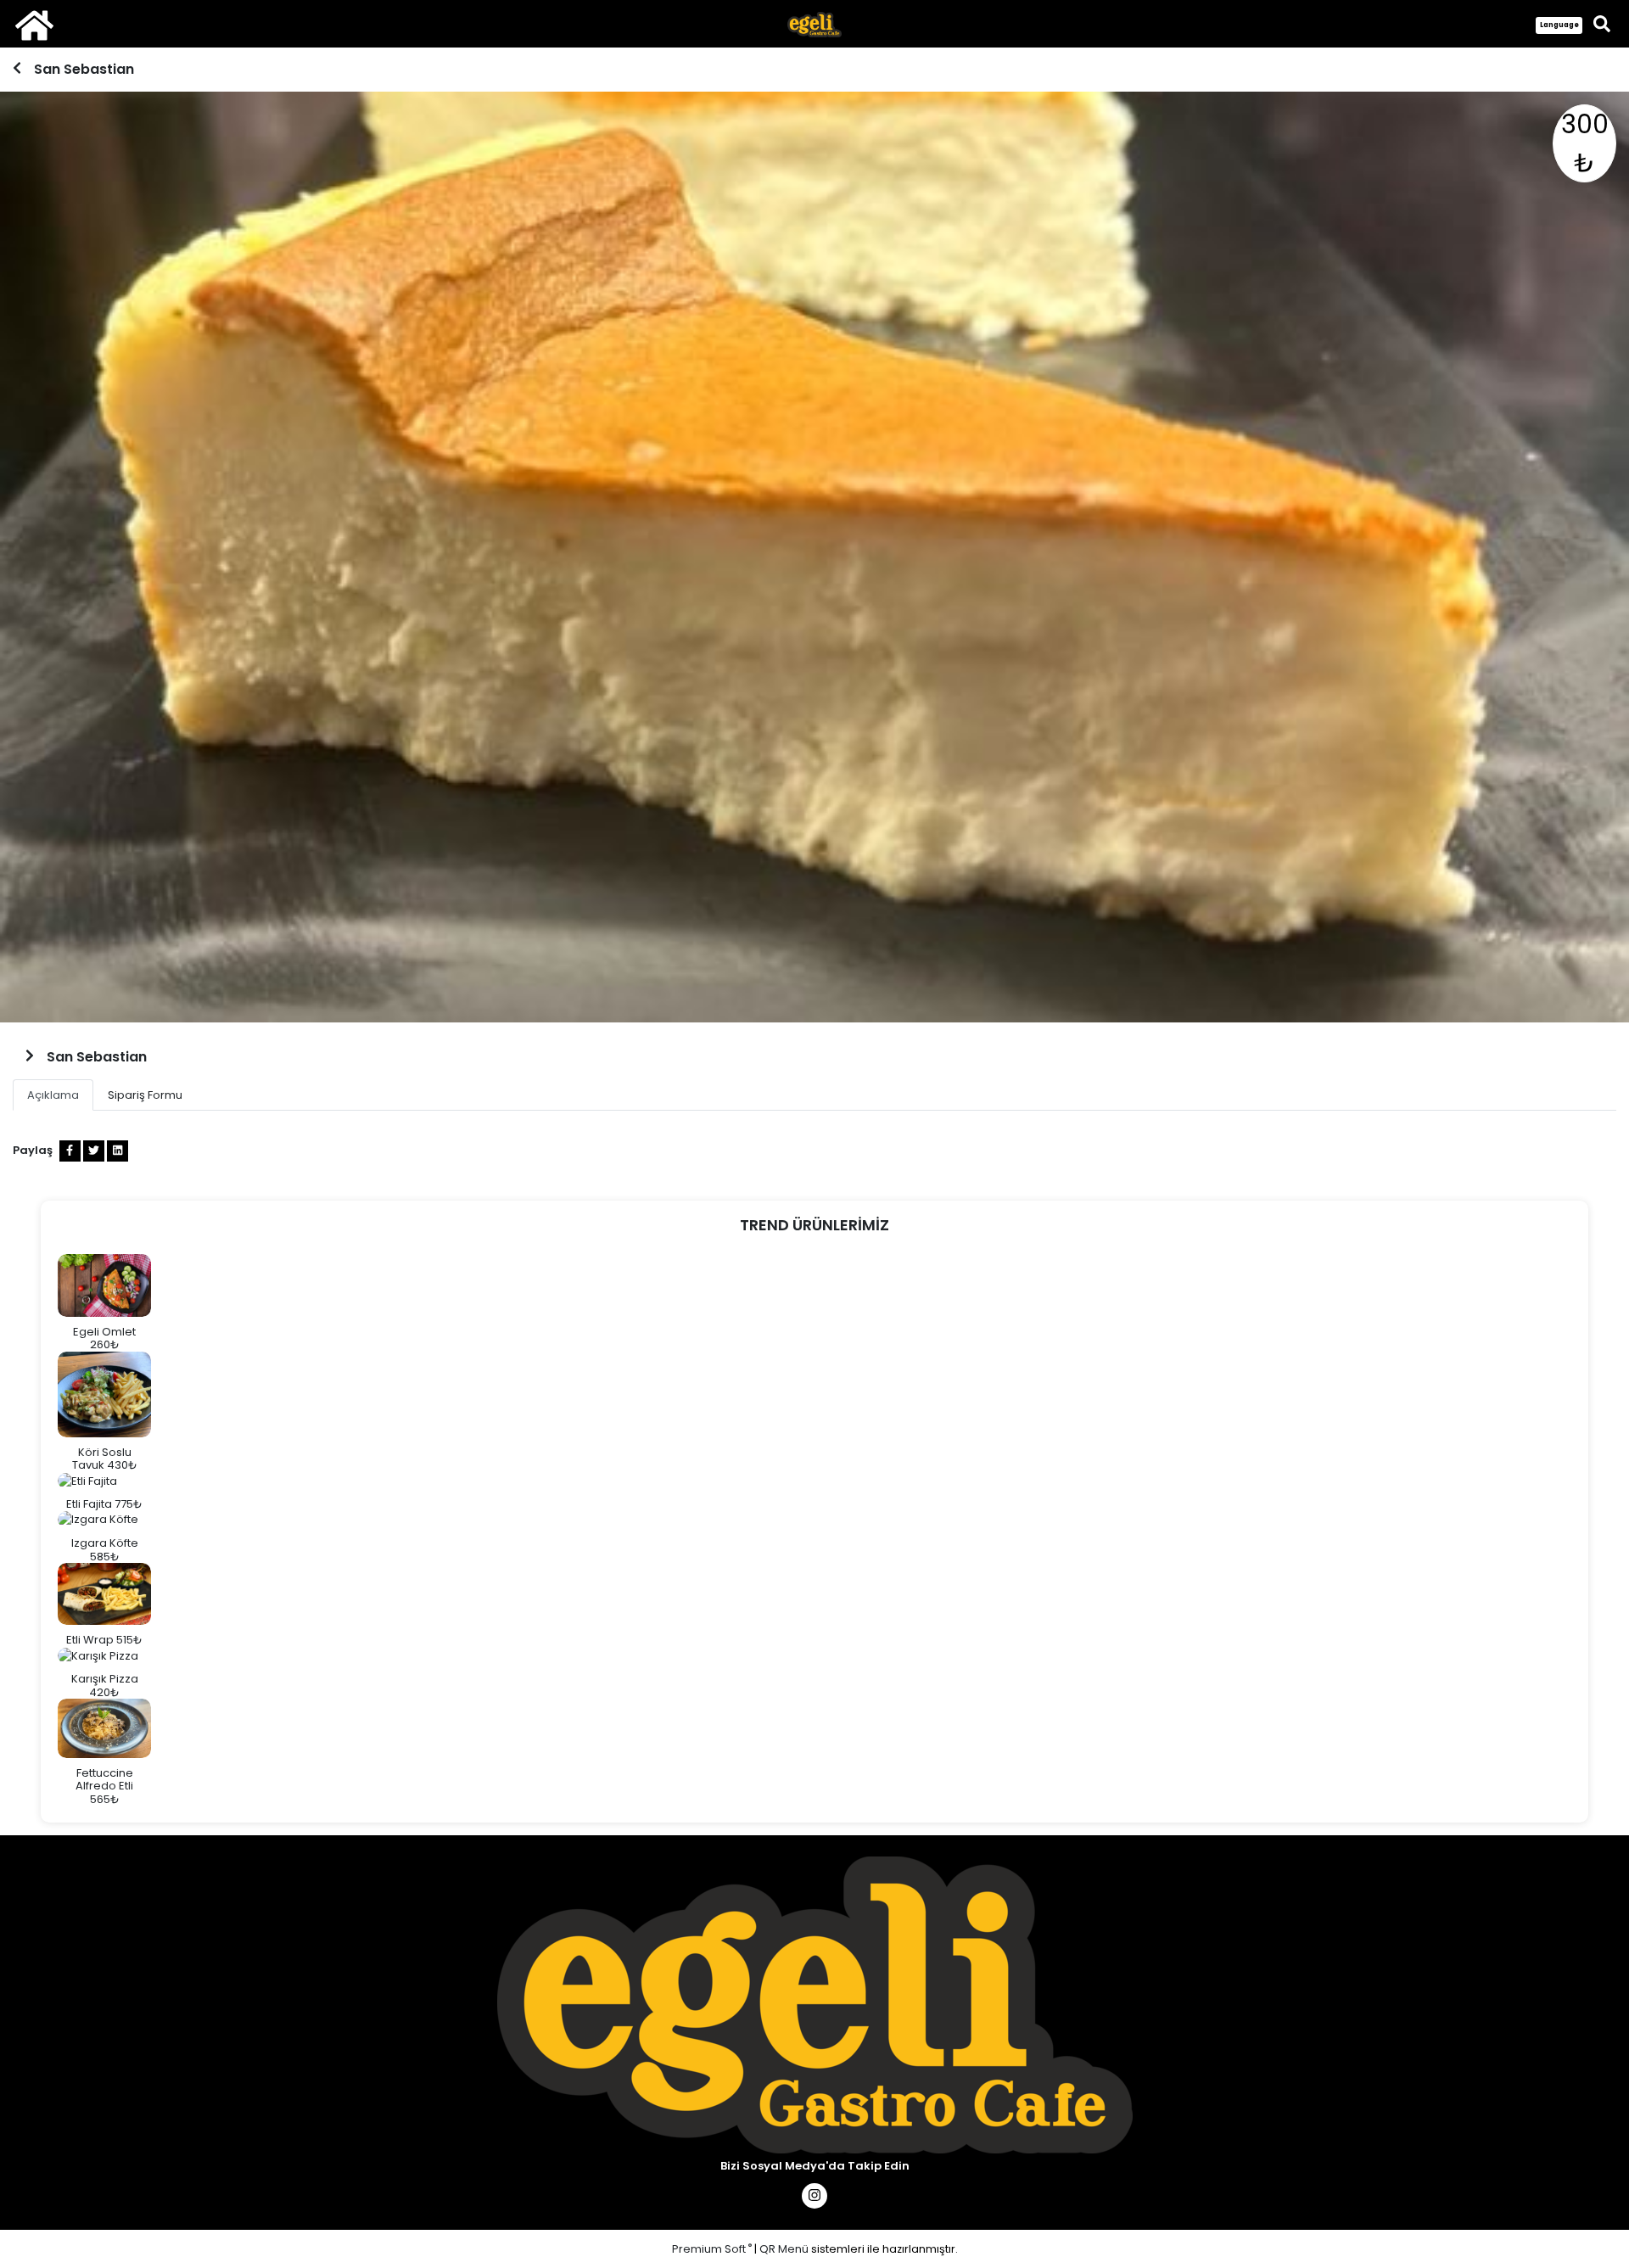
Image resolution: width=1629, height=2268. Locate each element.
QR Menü (784, 2249)
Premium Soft (712, 2249)
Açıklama (53, 1095)
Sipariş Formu (145, 1095)
